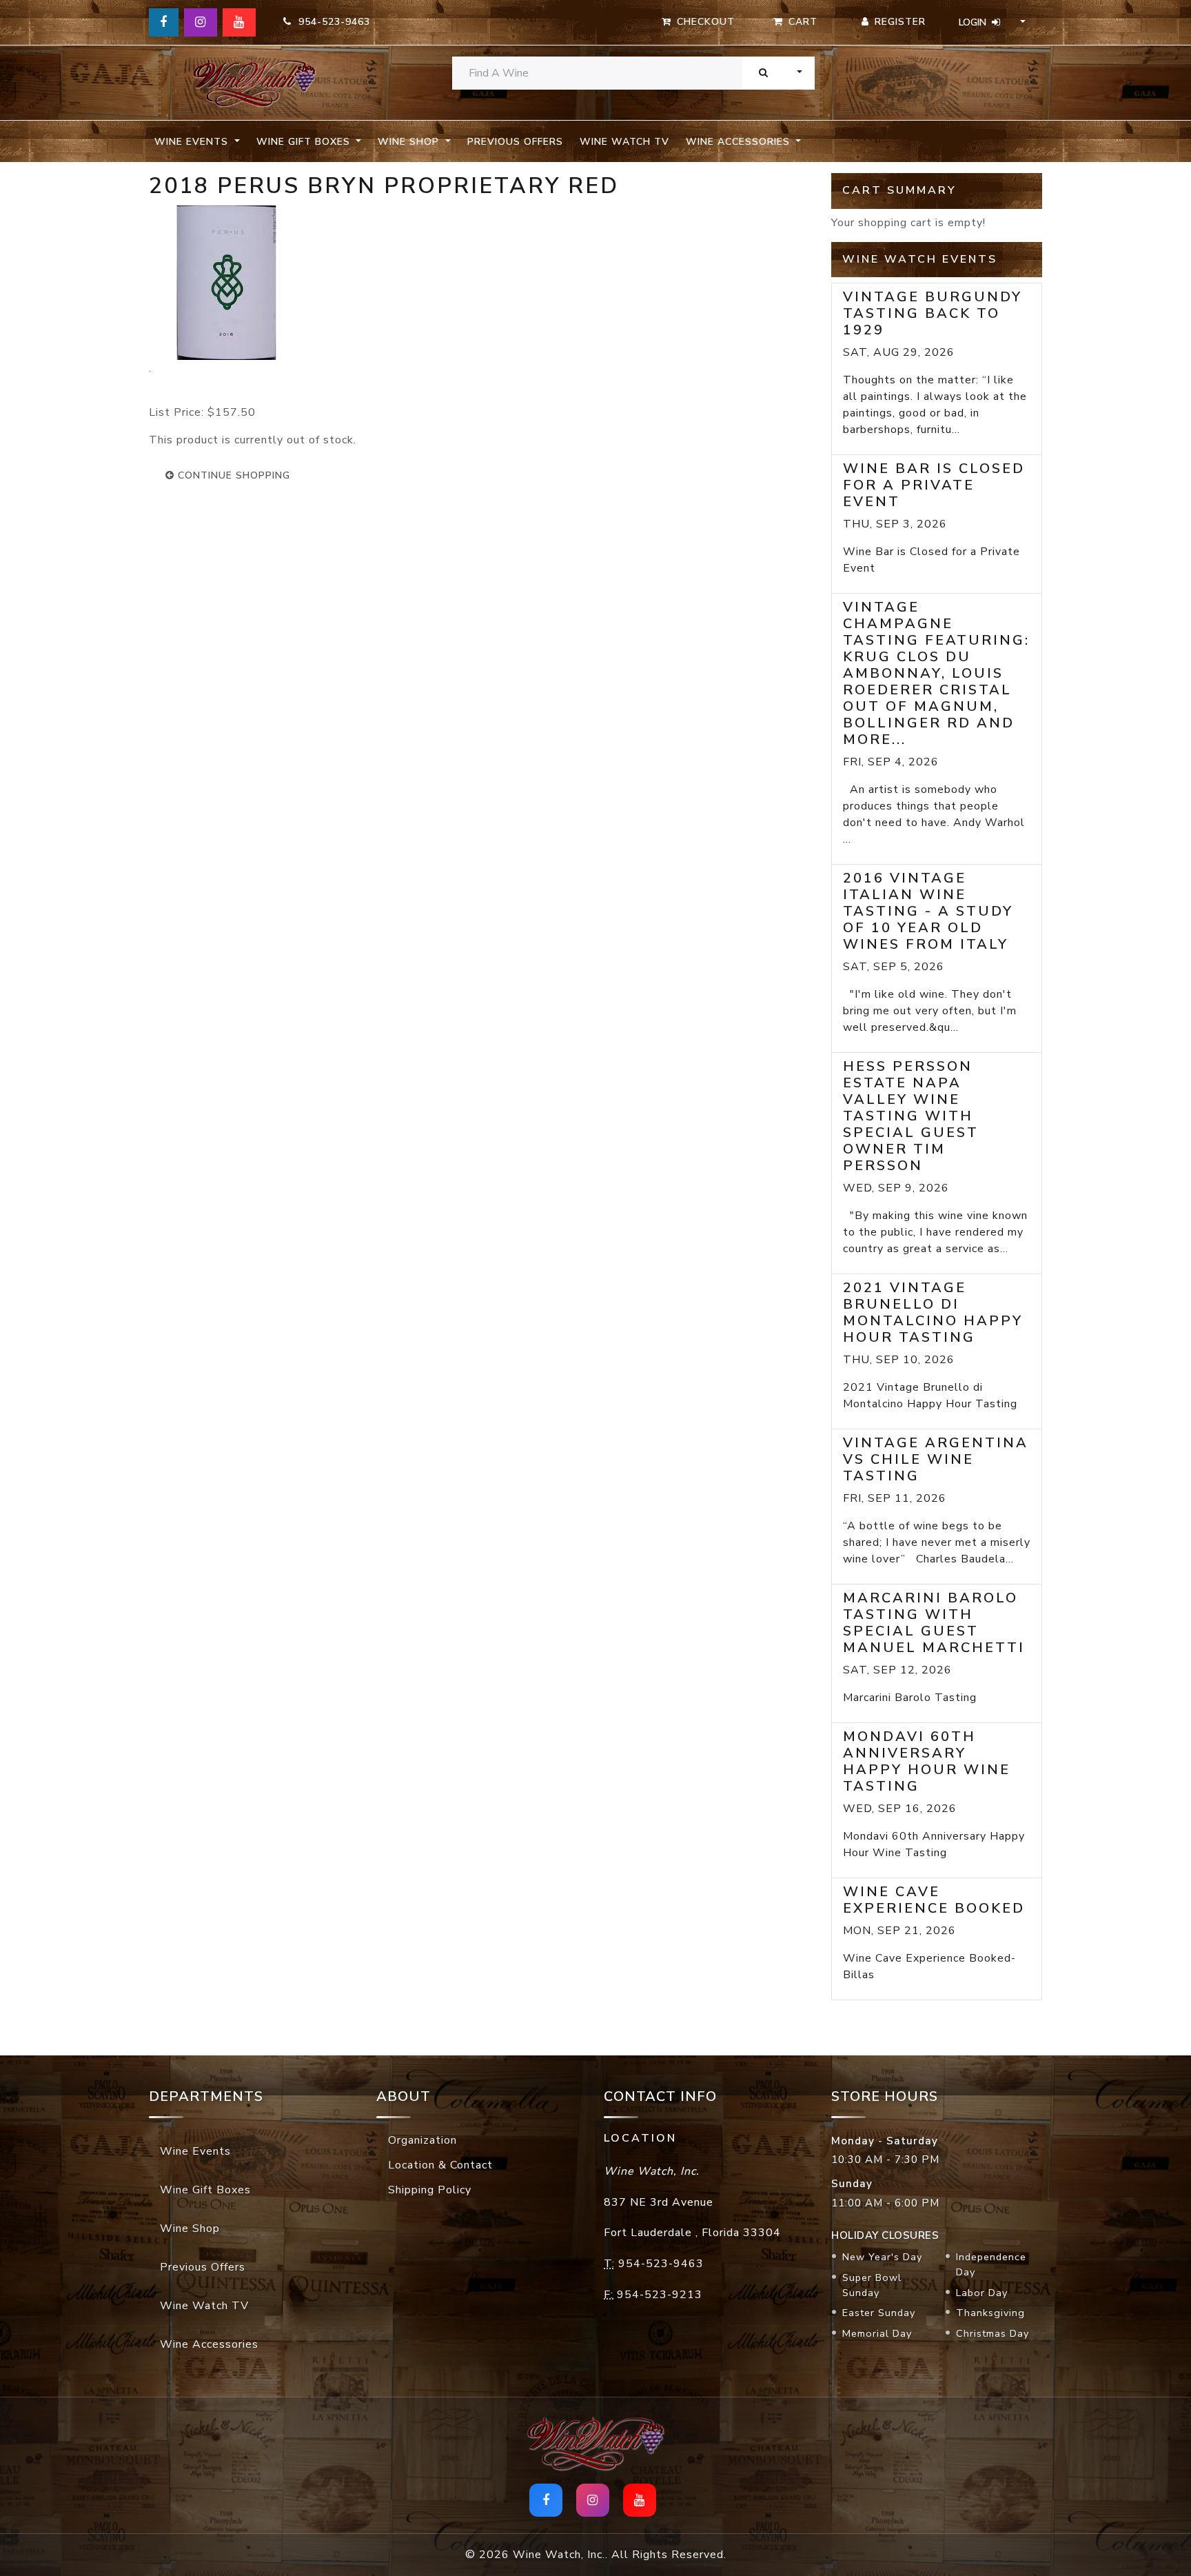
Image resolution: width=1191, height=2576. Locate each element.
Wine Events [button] (193, 142)
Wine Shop (190, 2228)
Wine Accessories (209, 2344)
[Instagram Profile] (201, 22)
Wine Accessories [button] (740, 142)
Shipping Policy (430, 2190)
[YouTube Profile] (239, 22)
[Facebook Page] (164, 22)
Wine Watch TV (624, 142)
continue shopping (232, 475)
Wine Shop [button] (410, 142)
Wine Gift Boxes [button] (305, 142)
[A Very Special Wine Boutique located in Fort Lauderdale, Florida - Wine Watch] (254, 83)
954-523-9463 (331, 22)
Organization (423, 2140)
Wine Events (195, 2151)
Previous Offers (515, 142)
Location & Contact (440, 2165)
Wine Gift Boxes (205, 2190)
